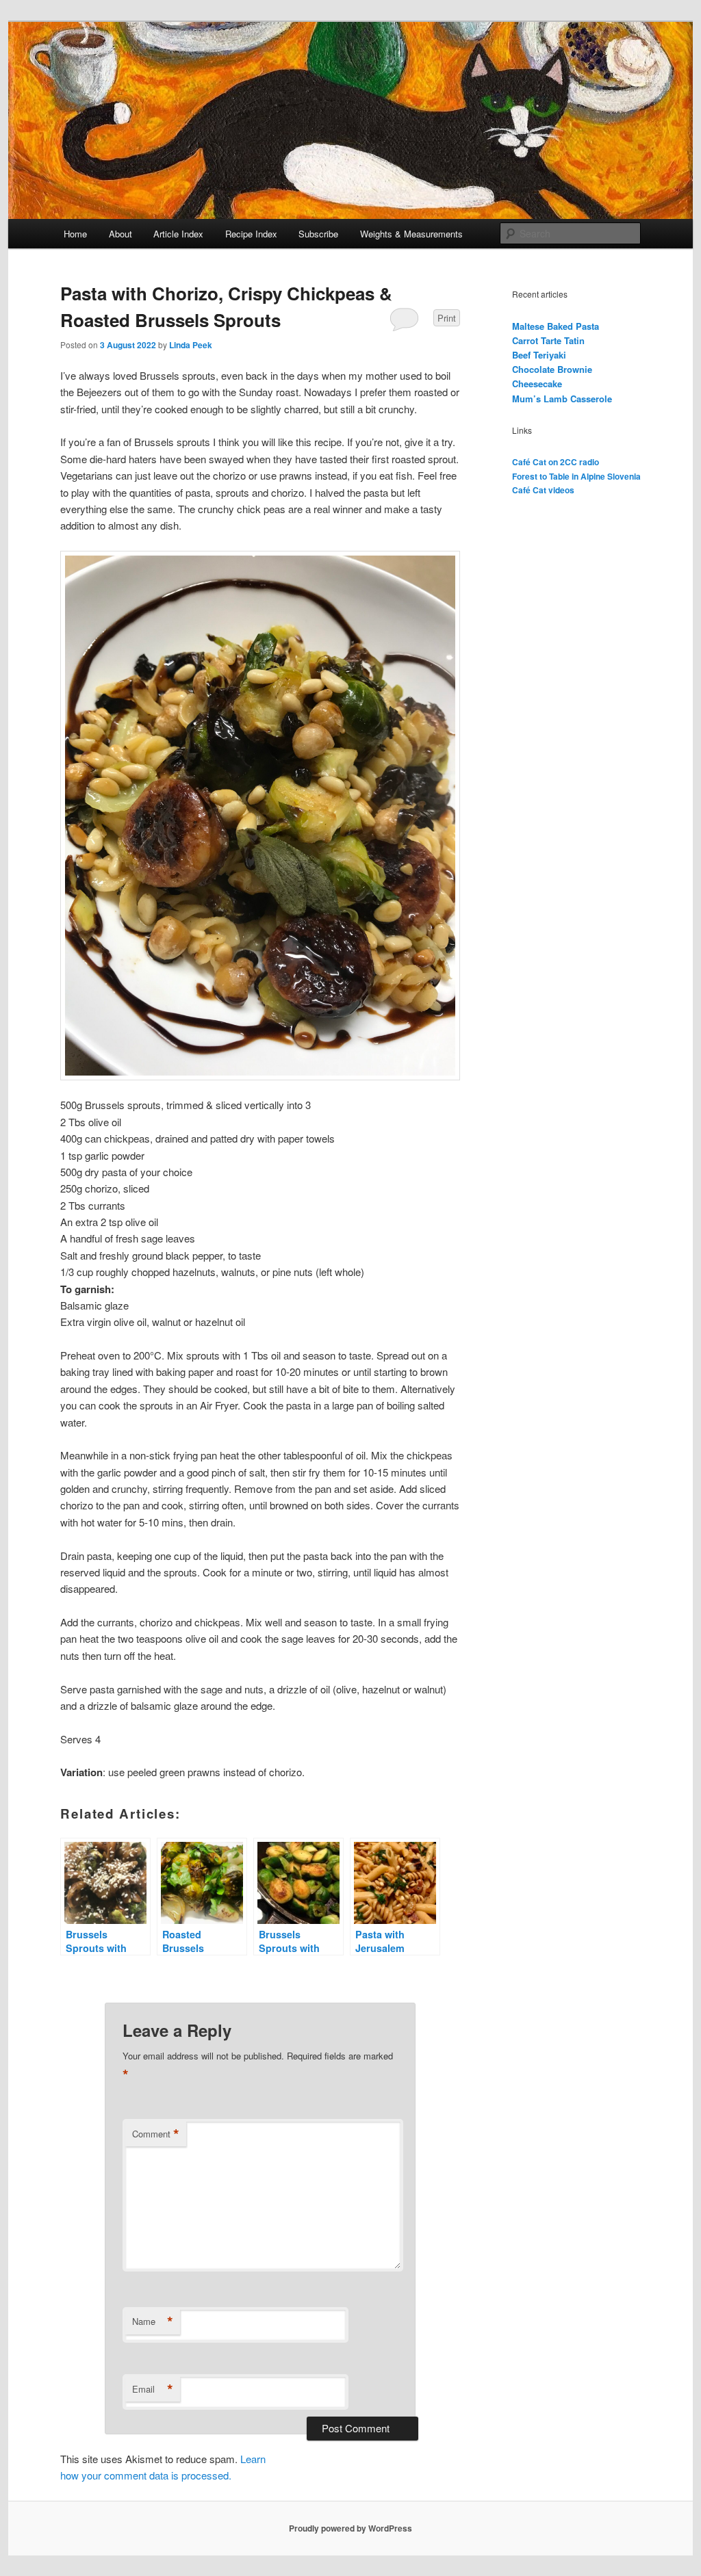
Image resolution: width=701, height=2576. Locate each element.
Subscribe (318, 234)
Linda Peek (191, 345)
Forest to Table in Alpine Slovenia (576, 476)
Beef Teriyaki (539, 355)
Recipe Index (251, 234)
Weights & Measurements (411, 234)
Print (447, 318)
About (120, 234)
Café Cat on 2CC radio (556, 462)
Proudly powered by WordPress (350, 2528)
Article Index (178, 234)
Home (75, 234)
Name (153, 2321)
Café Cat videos (543, 490)
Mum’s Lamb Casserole (562, 399)
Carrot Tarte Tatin (548, 340)
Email (153, 2389)
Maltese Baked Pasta (556, 326)
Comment (156, 2134)
